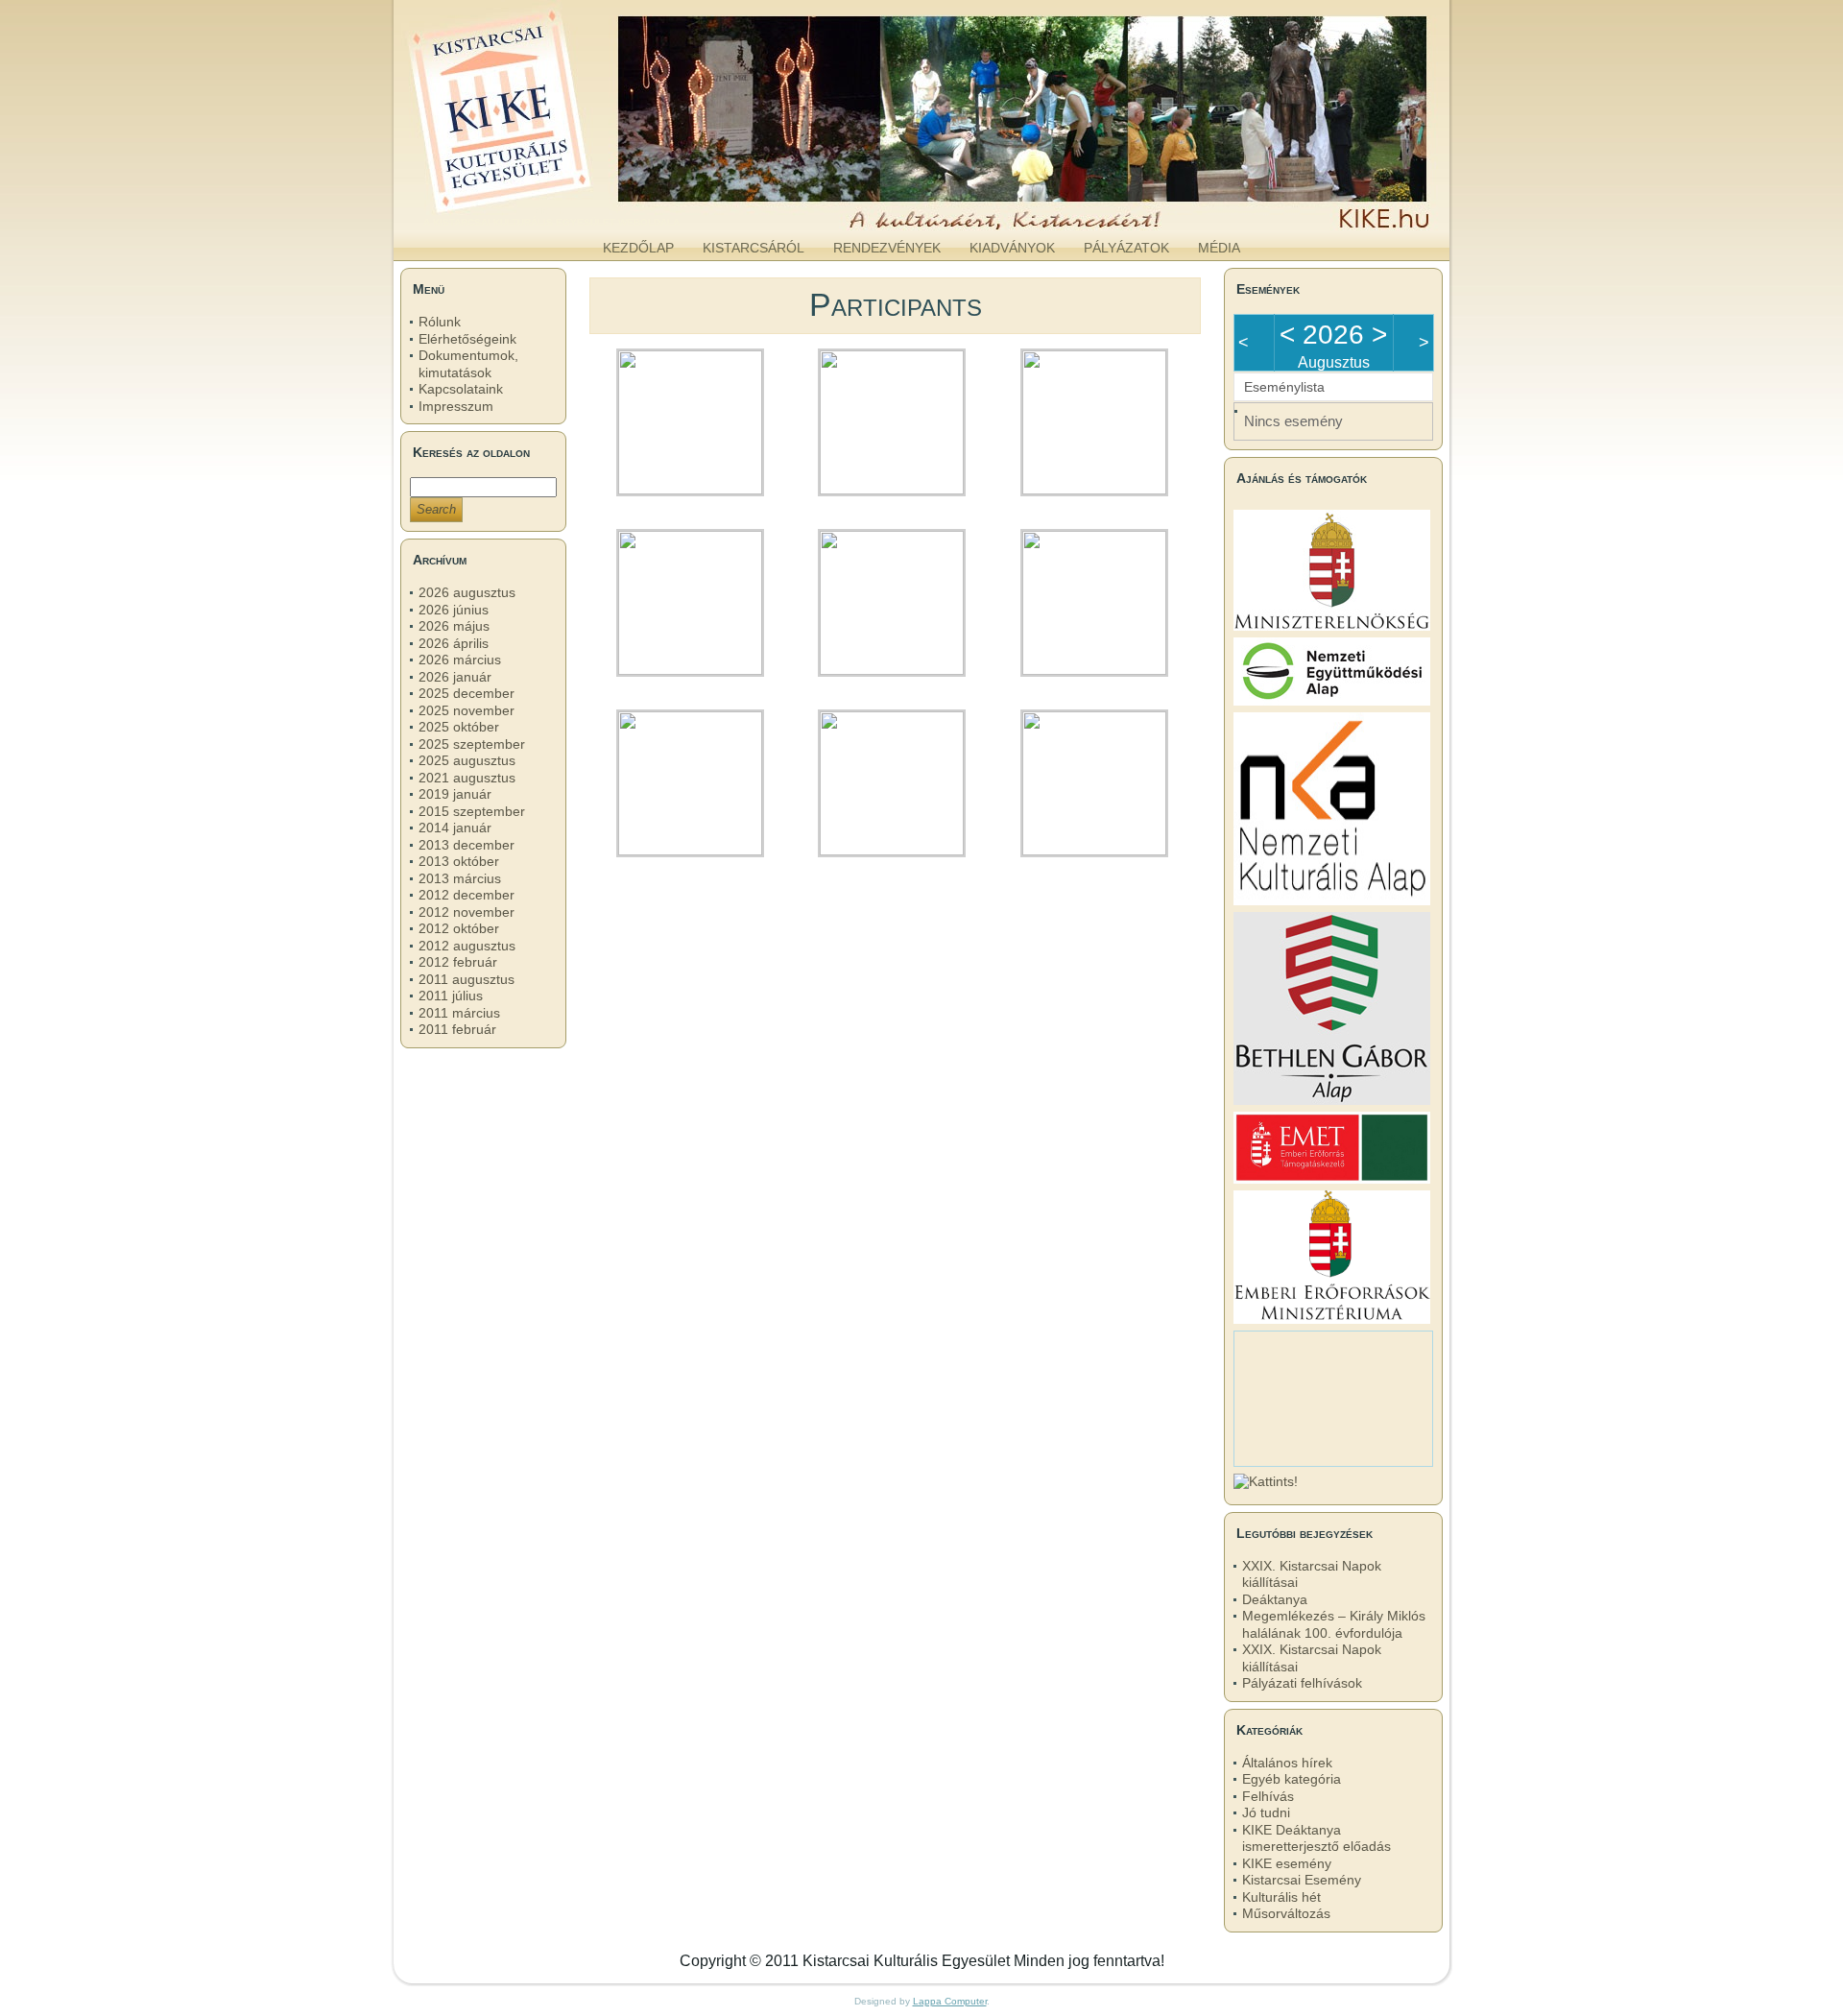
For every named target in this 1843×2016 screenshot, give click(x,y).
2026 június (454, 610)
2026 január (455, 677)
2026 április (454, 643)
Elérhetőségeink (467, 339)
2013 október (459, 861)
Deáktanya (1275, 1599)
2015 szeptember (472, 811)
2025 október (459, 727)
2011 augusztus (467, 979)
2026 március (460, 660)
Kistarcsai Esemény (1302, 1880)
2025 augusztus (467, 760)
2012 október (459, 928)
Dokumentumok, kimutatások (468, 364)
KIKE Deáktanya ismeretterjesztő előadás (1316, 1838)
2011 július (451, 996)
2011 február (457, 1029)
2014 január (455, 828)
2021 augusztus (467, 778)
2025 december (467, 693)
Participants (896, 304)
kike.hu (551, 210)
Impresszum (456, 406)
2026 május (454, 626)
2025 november (467, 710)
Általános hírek (1287, 1763)
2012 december (467, 895)
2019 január (455, 794)
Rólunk (440, 322)
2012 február (458, 962)
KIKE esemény (1287, 1863)
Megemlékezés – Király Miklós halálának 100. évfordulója (1334, 1624)
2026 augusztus (467, 592)
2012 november (467, 912)
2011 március (459, 1013)
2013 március (460, 878)
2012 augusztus (467, 946)
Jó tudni (1266, 1812)
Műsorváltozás (1286, 1913)
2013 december (467, 845)
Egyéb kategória (1292, 1779)
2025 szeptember (472, 744)
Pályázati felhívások (1302, 1683)
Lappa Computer (950, 2001)
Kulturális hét (1281, 1897)
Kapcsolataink (461, 389)
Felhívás (1268, 1796)
